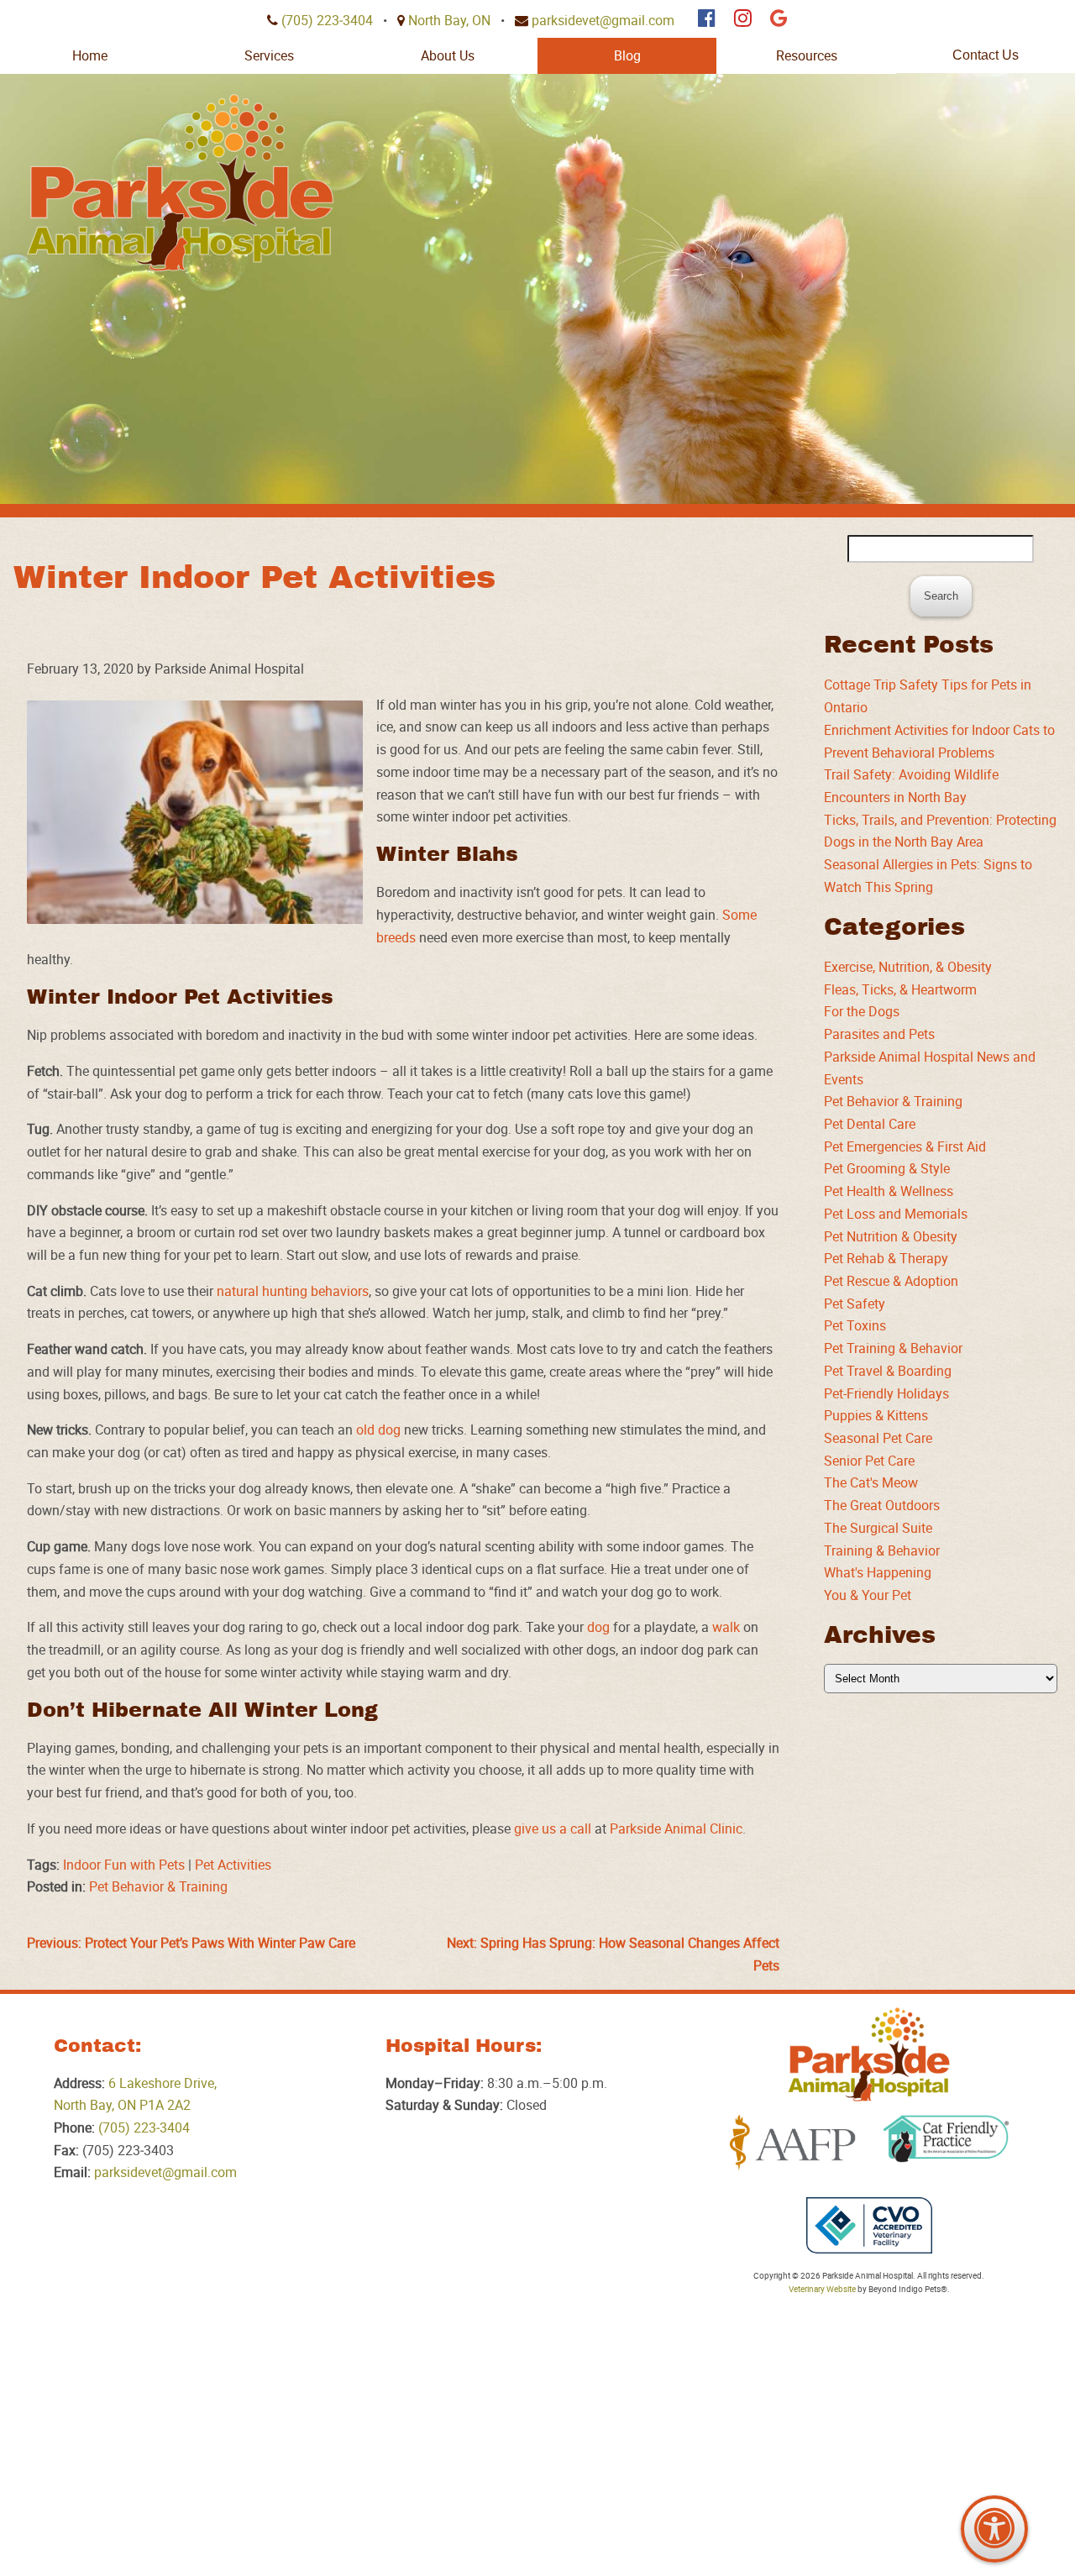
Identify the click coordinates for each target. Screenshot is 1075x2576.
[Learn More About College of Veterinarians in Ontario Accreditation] (869, 2226)
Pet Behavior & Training (158, 1886)
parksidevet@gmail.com (603, 20)
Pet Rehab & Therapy (886, 1258)
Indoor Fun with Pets (124, 1865)
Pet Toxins (855, 1325)
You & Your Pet (868, 1595)
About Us (448, 55)
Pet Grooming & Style (887, 1168)
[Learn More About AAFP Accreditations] (793, 2143)
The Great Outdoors (882, 1505)
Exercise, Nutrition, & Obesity (908, 967)
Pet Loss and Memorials (896, 1214)
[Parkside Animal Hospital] (180, 183)
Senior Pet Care (869, 1461)
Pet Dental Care (870, 1124)
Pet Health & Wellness (889, 1191)
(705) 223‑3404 (327, 20)
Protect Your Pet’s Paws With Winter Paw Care (191, 1943)
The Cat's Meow (871, 1482)
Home (90, 55)
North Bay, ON (449, 20)
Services (269, 55)
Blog (627, 55)
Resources (807, 55)
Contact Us (986, 55)
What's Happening (878, 1572)
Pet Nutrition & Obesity (891, 1236)
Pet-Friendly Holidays (886, 1393)
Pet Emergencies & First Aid (905, 1146)
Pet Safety (855, 1304)
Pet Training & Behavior (893, 1348)
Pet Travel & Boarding (888, 1371)
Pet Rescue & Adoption (891, 1281)
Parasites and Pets (879, 1034)
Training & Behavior (882, 1550)
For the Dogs (862, 1011)
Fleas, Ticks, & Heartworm (900, 989)
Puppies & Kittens (876, 1415)
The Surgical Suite (878, 1528)
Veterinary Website (822, 2289)
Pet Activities (233, 1865)
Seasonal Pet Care (878, 1438)
